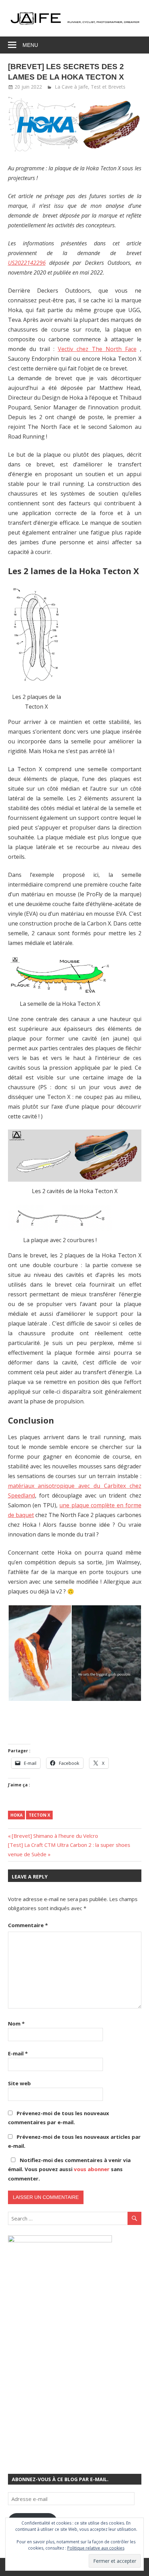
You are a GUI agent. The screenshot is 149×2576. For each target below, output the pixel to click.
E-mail (18, 2053)
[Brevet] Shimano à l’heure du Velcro (55, 1836)
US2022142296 (27, 263)
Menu (30, 45)
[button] (37, 635)
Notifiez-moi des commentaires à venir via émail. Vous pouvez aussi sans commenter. (69, 2169)
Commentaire (28, 1925)
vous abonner (92, 2169)
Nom (16, 2023)
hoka (16, 1815)
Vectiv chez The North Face (97, 349)
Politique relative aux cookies (96, 2548)
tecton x (40, 1815)
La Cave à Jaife (71, 87)
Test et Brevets (108, 87)
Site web (19, 2083)
